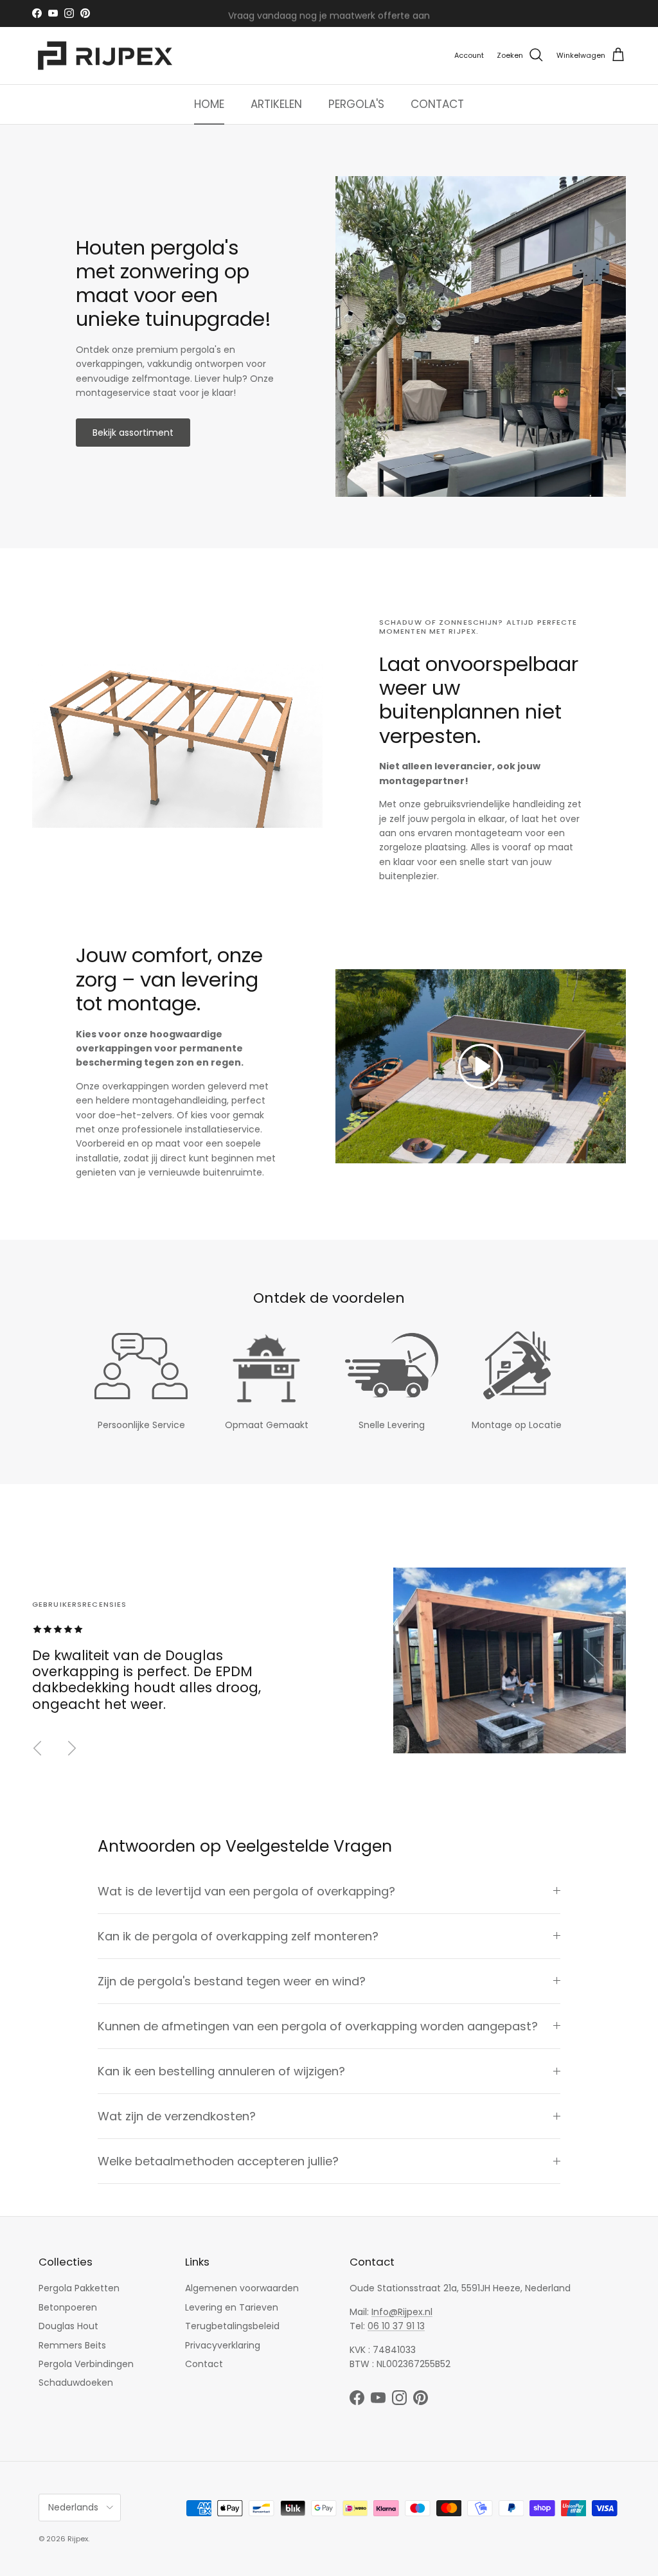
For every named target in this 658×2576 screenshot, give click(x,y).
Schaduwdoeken (76, 2383)
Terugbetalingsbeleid (232, 2326)
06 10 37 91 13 (396, 2326)
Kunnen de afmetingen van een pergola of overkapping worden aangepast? (318, 2026)
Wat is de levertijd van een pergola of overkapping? (246, 1891)
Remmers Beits (72, 2345)
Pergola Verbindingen (86, 2364)
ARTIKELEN (276, 104)
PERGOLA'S (356, 104)
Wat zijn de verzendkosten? (177, 2116)
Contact (204, 2364)
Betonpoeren (68, 2307)
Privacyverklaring (223, 2345)
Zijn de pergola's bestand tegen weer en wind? (232, 1981)
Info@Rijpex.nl (402, 2312)
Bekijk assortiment (133, 433)
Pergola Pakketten (79, 2288)
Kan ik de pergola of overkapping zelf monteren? (238, 1936)
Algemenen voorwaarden (242, 2288)
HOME (209, 104)
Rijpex (78, 2539)
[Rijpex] (108, 56)
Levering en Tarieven (232, 2307)
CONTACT (437, 104)
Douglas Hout (68, 2326)
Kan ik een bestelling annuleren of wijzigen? (221, 2071)
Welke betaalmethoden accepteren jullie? (218, 2161)
